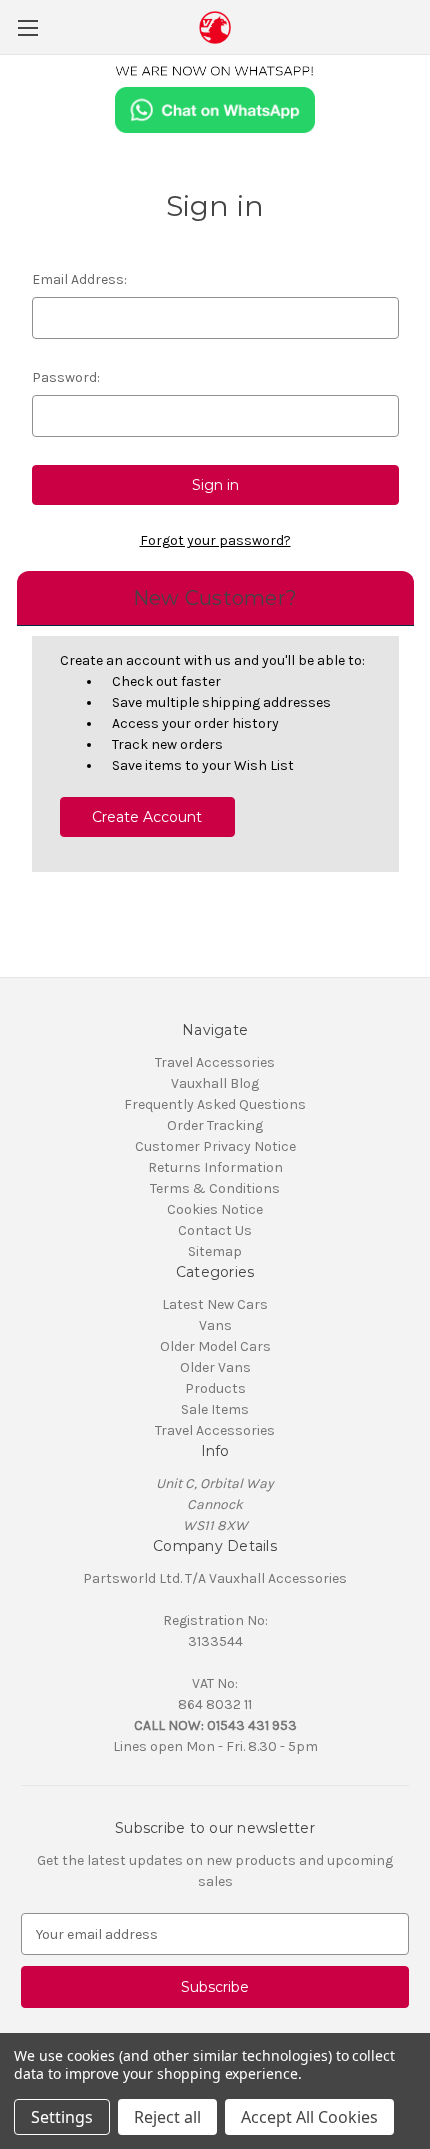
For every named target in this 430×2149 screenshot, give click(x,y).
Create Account (147, 817)
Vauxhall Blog (215, 1083)
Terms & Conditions (215, 1188)
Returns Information (215, 1167)
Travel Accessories (215, 1062)
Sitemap (215, 1251)
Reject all (167, 2117)
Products (215, 1388)
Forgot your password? (215, 540)
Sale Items (215, 1409)
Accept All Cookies (309, 2117)
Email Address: (79, 279)
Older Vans (215, 1367)
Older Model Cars (215, 1346)
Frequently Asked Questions (215, 1104)
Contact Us (215, 1230)
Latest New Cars (215, 1304)
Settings (62, 2117)
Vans (215, 1325)
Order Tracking (215, 1125)
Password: (66, 377)
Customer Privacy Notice (215, 1146)
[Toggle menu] (27, 27)
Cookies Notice (215, 1209)
